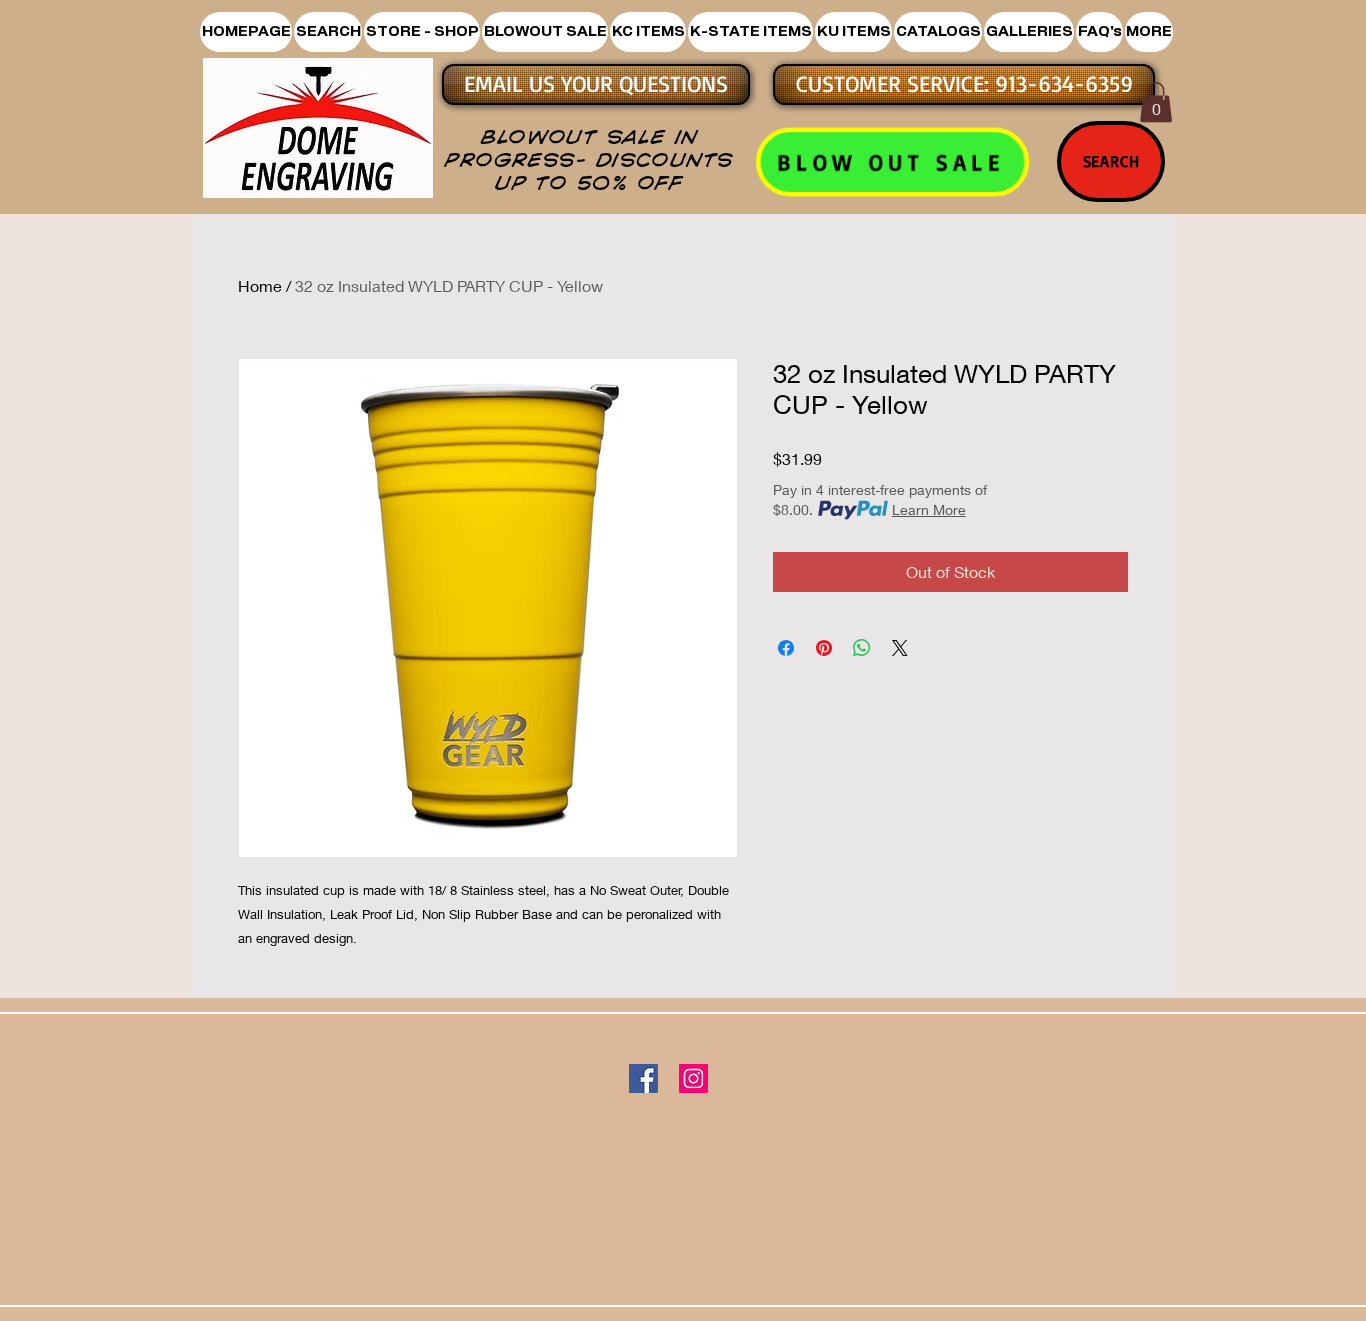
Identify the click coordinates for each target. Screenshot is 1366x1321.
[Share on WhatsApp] (862, 648)
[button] (422, 32)
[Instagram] (693, 1078)
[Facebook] (643, 1078)
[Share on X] (900, 648)
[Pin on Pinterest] (824, 648)
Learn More (929, 509)
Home (260, 285)
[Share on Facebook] (786, 648)
